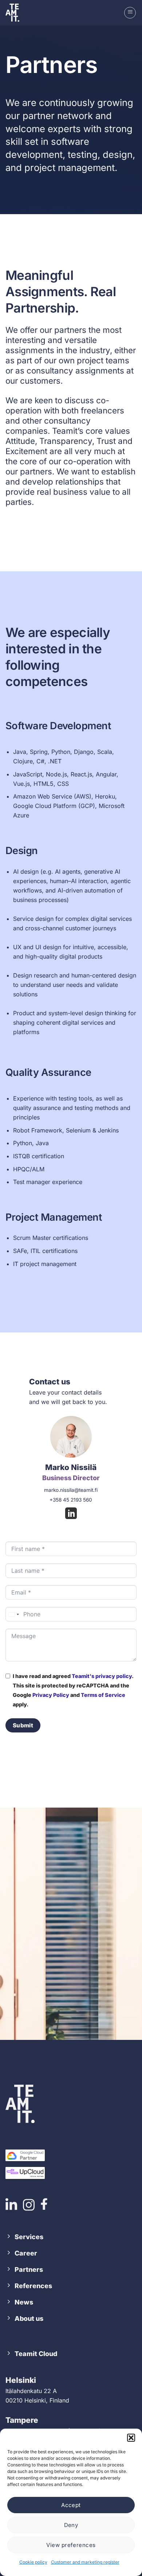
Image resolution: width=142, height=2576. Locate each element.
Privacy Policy (51, 1695)
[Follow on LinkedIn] (71, 1514)
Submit (23, 1725)
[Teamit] (16, 13)
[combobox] (13, 1614)
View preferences (71, 2545)
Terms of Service (103, 1695)
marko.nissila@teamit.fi (71, 1490)
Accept (71, 2505)
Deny (71, 2525)
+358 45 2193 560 (71, 1500)
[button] (131, 2438)
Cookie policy (33, 2562)
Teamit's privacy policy (102, 1676)
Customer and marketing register (85, 2562)
